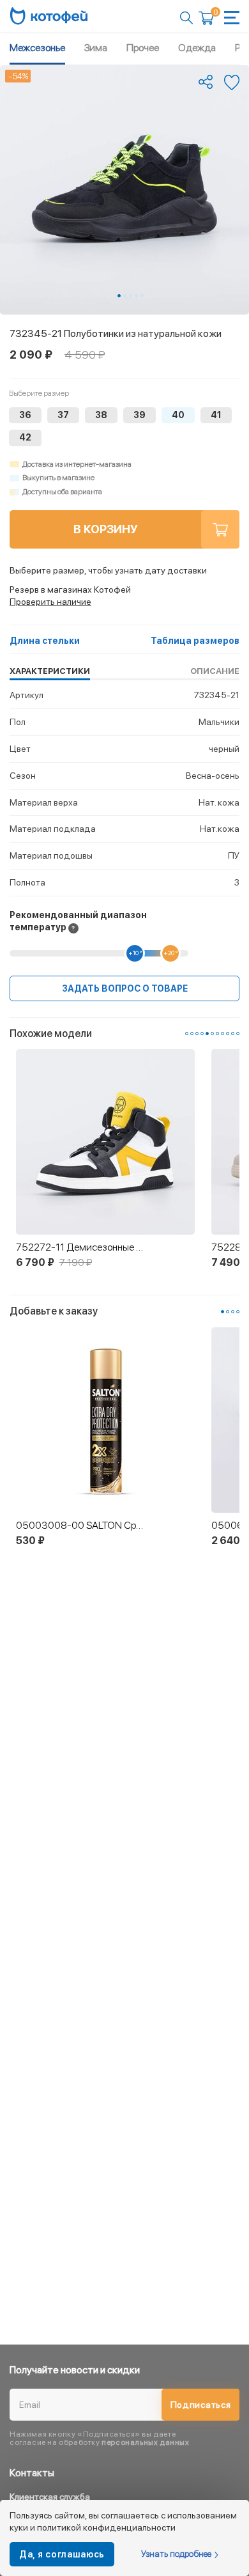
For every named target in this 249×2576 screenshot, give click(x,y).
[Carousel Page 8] (223, 1034)
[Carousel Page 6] (212, 1034)
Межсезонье (37, 48)
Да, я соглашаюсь (62, 2554)
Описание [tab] (215, 671)
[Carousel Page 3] (131, 296)
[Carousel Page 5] (142, 296)
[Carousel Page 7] (217, 1034)
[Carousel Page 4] (136, 296)
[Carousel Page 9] (228, 1034)
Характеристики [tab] (50, 671)
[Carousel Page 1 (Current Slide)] (119, 296)
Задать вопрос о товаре (125, 988)
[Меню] (232, 18)
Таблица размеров (195, 641)
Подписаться (201, 2405)
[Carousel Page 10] (233, 1034)
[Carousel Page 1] (187, 1034)
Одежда (197, 48)
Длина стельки (45, 641)
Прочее (143, 48)
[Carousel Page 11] (238, 1034)
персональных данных (145, 2442)
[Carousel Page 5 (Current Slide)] (207, 1034)
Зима (96, 48)
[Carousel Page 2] (125, 296)
